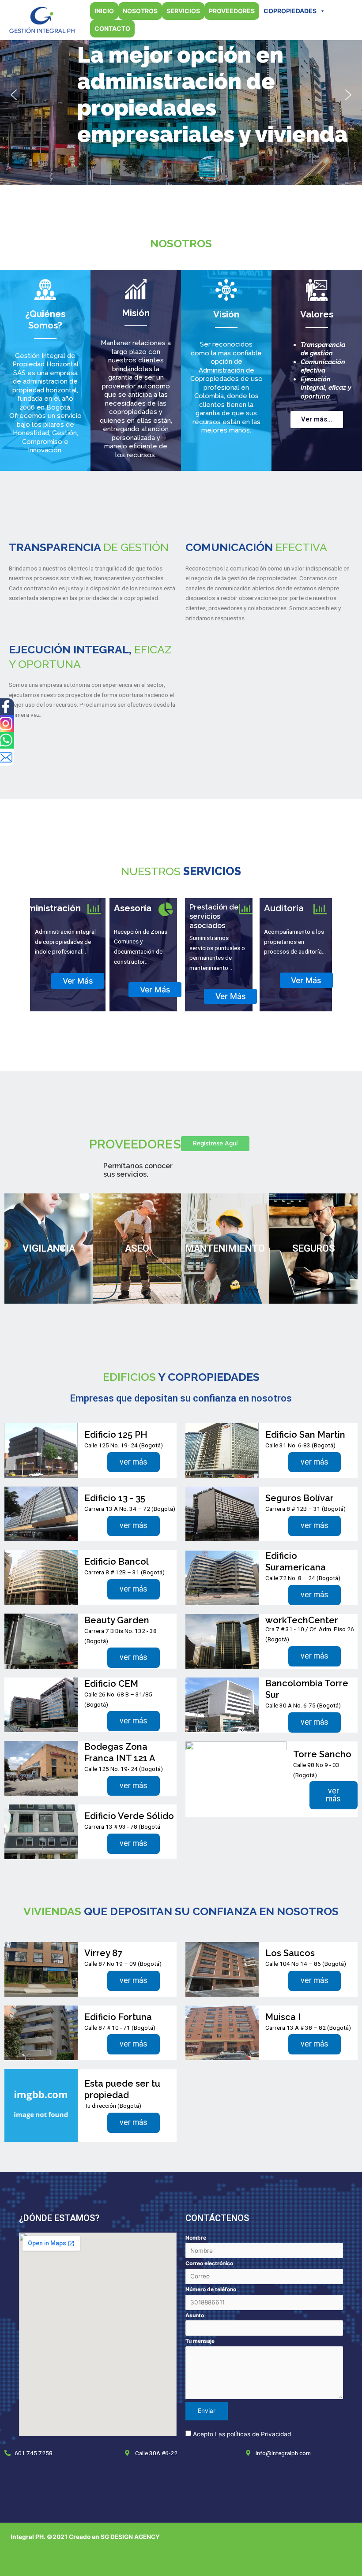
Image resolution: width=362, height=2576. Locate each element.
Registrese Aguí (215, 1143)
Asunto (195, 2315)
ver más (134, 1462)
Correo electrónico (209, 2263)
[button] (14, 95)
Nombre (196, 2238)
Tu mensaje (200, 2341)
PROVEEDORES (232, 11)
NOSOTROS (140, 11)
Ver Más (78, 981)
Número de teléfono (211, 2289)
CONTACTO (112, 28)
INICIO (104, 11)
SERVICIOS (183, 11)
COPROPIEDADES (290, 11)
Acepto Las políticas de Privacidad (242, 2434)
